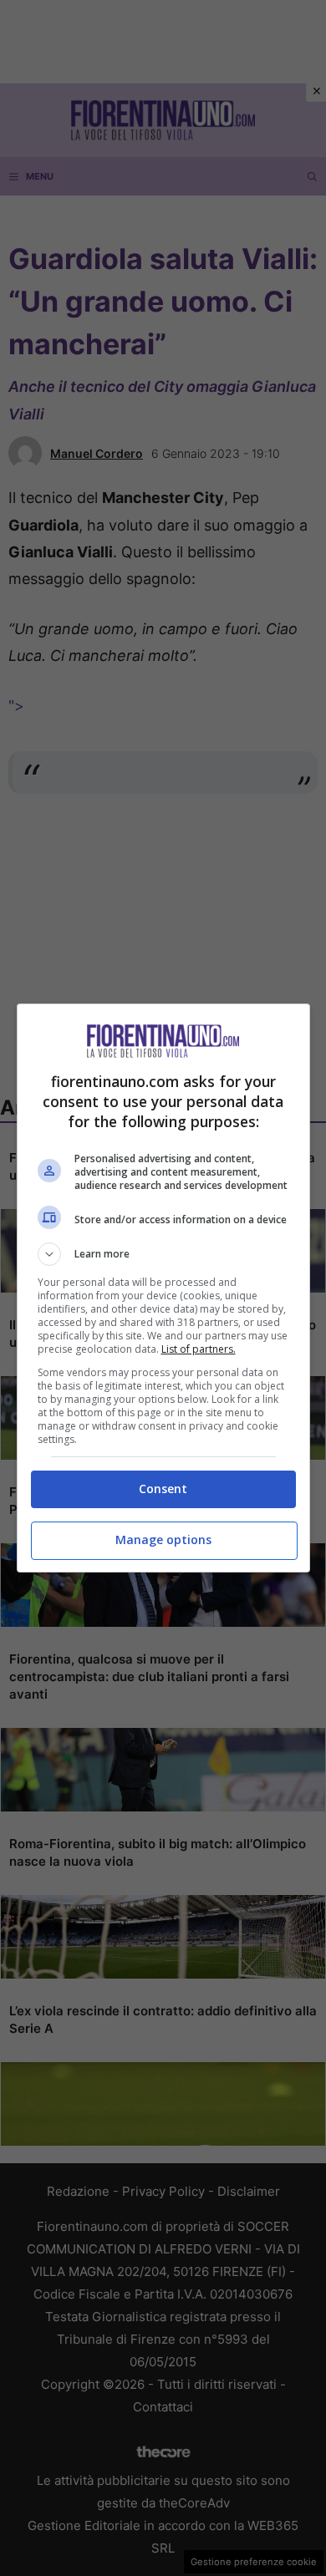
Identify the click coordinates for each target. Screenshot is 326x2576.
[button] (163, 1254)
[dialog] (163, 1288)
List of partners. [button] (199, 1349)
